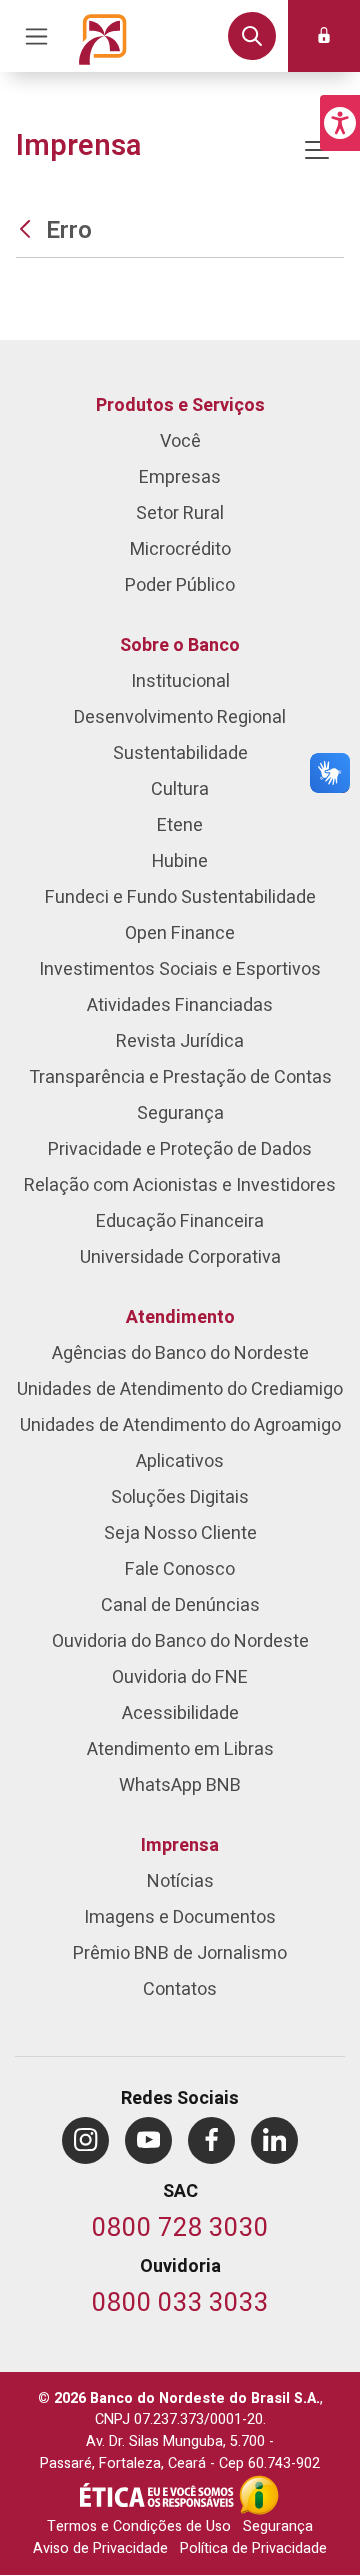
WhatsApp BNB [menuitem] (180, 1785)
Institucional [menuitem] (180, 681)
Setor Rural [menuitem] (180, 513)
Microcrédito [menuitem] (180, 549)
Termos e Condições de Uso (139, 2526)
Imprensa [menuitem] (180, 1845)
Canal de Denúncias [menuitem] (180, 1605)
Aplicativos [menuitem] (180, 1461)
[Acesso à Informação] (259, 2495)
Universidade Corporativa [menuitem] (180, 1257)
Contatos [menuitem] (180, 1989)
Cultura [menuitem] (180, 789)
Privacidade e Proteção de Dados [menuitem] (180, 1149)
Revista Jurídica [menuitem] (180, 1041)
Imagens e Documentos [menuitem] (180, 1917)
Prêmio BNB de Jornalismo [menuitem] (180, 1953)
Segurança (278, 2526)
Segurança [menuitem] (180, 1113)
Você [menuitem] (180, 441)
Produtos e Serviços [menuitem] (180, 405)
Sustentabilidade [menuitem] (180, 753)
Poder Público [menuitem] (180, 585)
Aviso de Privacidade (100, 2548)
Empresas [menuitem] (180, 477)
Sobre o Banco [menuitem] (180, 645)
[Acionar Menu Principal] (36, 36)
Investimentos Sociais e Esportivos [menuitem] (180, 969)
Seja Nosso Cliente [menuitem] (180, 1533)
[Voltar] (27, 230)
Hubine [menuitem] (180, 861)
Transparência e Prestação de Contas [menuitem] (180, 1077)
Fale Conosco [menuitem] (180, 1569)
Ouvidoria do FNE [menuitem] (180, 1677)
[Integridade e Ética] (159, 2495)
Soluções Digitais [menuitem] (180, 1497)
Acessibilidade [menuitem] (180, 1713)
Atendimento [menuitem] (180, 1317)
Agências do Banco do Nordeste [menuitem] (180, 1353)
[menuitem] (85, 2140)
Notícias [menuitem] (180, 1881)
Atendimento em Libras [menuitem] (180, 1749)
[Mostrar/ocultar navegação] (317, 150)
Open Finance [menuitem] (180, 933)
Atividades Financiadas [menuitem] (180, 1005)
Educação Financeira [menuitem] (180, 1221)
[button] (340, 123)
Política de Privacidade (253, 2548)
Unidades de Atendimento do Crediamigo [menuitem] (180, 1389)
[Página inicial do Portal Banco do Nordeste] (103, 36)
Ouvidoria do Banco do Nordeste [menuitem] (180, 1641)
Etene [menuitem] (180, 825)
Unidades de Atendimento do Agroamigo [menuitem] (180, 1425)
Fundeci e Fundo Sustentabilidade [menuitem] (180, 897)
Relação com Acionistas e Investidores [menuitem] (180, 1185)
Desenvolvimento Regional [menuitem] (180, 717)
